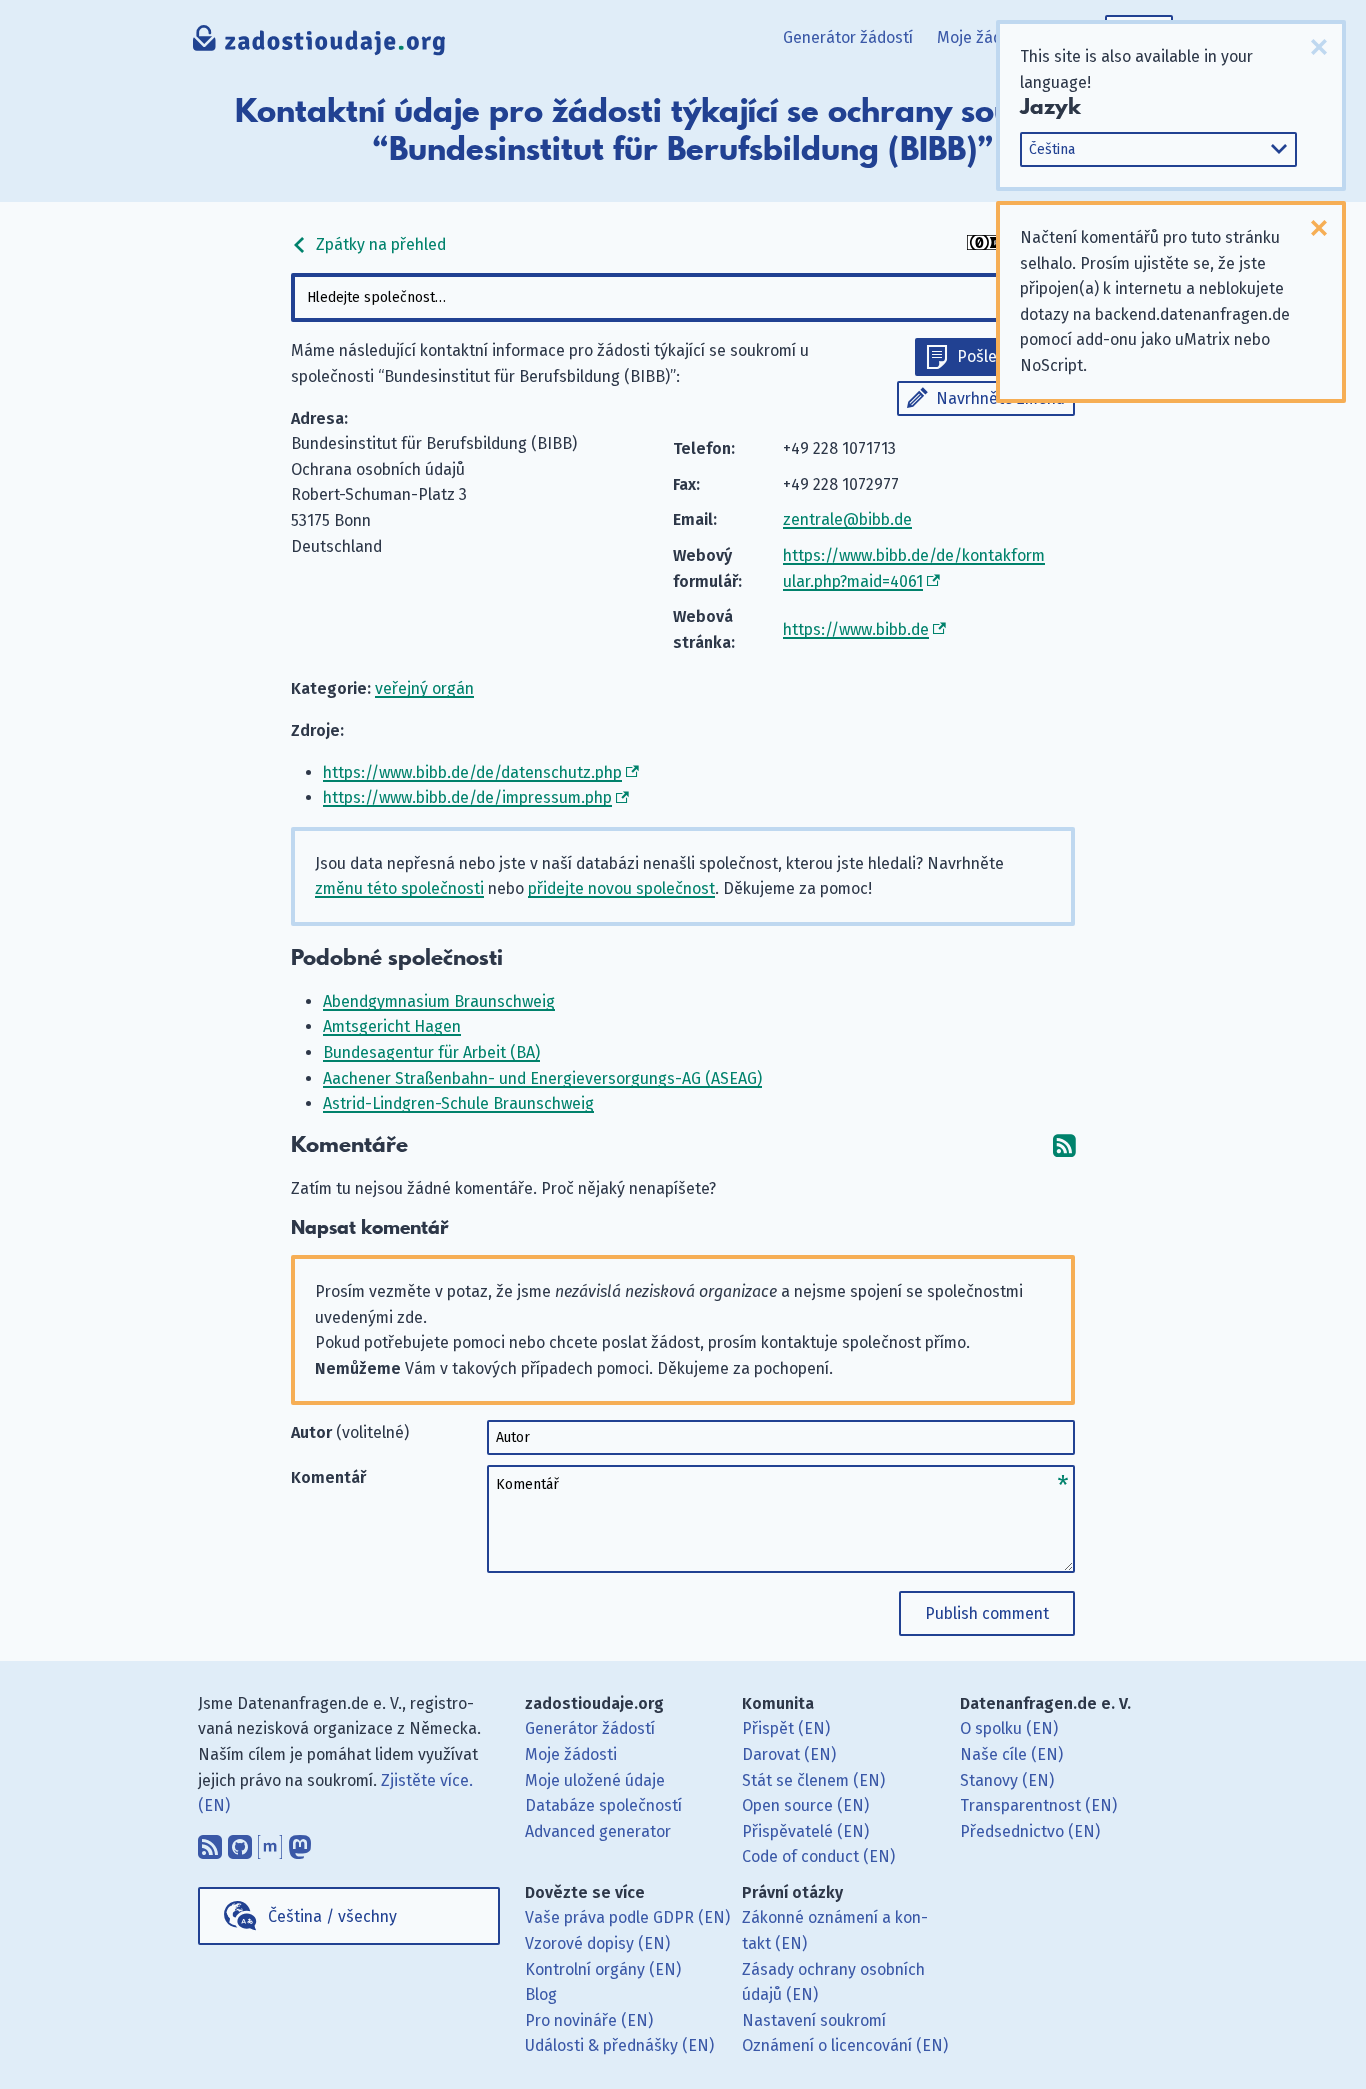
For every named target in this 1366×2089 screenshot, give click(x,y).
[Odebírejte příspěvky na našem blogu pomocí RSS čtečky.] (210, 1843)
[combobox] (683, 297)
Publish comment (987, 1613)
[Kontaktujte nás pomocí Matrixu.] (270, 1843)
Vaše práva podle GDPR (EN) (627, 1917)
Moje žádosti (983, 37)
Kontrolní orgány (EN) (603, 1969)
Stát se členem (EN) (813, 1780)
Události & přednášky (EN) (619, 2045)
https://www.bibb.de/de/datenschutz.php (472, 772)
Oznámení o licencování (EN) (845, 2045)
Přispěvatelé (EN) (805, 1831)
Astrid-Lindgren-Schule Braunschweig (458, 1103)
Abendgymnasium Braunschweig (439, 1001)
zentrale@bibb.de (847, 519)
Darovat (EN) (789, 1754)
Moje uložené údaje (595, 1780)
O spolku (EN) (1009, 1728)
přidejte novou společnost (621, 888)
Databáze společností (603, 1805)
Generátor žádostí (848, 37)
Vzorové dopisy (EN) (597, 1943)
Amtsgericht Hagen (392, 1026)
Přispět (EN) (786, 1728)
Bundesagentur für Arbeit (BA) (431, 1052)
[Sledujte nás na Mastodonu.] (300, 1843)
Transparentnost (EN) (1038, 1805)
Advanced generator (598, 1831)
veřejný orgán (424, 688)
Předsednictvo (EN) (1030, 1831)
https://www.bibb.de (856, 629)
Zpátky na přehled (379, 244)
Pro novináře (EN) (589, 2020)
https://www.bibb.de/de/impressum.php (467, 797)
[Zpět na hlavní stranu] (319, 45)
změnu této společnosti (399, 888)
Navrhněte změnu (1000, 398)
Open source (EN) (805, 1805)
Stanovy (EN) (1007, 1780)
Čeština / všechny (332, 1916)
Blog (541, 1994)
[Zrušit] (1319, 47)
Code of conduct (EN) (818, 1856)
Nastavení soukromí (814, 2020)
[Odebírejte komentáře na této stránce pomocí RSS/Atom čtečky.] (1064, 1145)
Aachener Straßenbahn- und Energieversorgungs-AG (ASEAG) (542, 1078)
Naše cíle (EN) (1011, 1754)
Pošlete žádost (1011, 356)
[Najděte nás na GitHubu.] (240, 1843)
